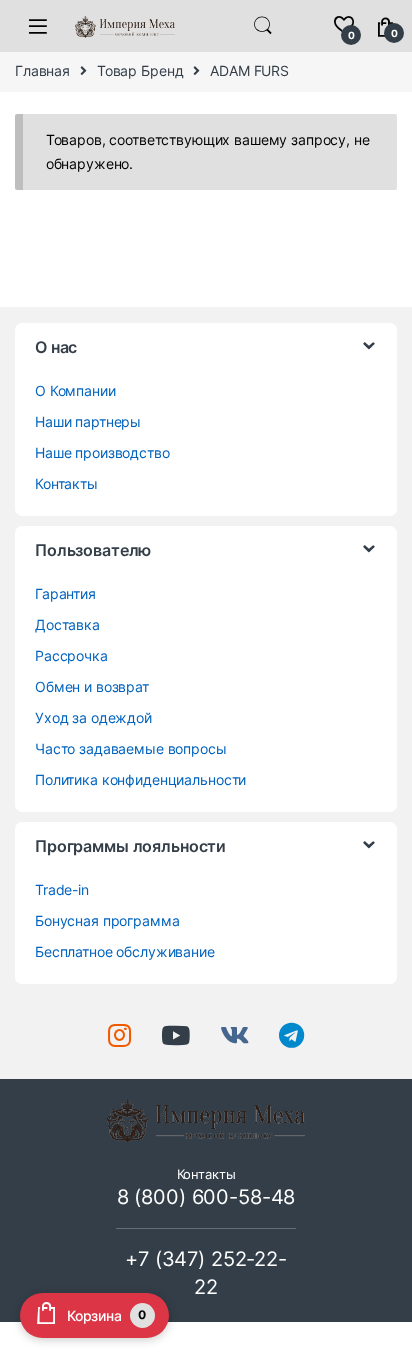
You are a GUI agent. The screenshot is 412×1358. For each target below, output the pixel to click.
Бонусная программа (107, 920)
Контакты (66, 483)
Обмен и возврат (92, 686)
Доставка (67, 624)
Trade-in (62, 889)
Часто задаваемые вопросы (131, 748)
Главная (42, 70)
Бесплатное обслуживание (125, 951)
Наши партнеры (88, 421)
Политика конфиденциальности (140, 779)
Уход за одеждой (93, 717)
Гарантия (65, 593)
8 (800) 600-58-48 (206, 1197)
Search (263, 26)
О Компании (75, 390)
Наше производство (102, 452)
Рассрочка (71, 655)
